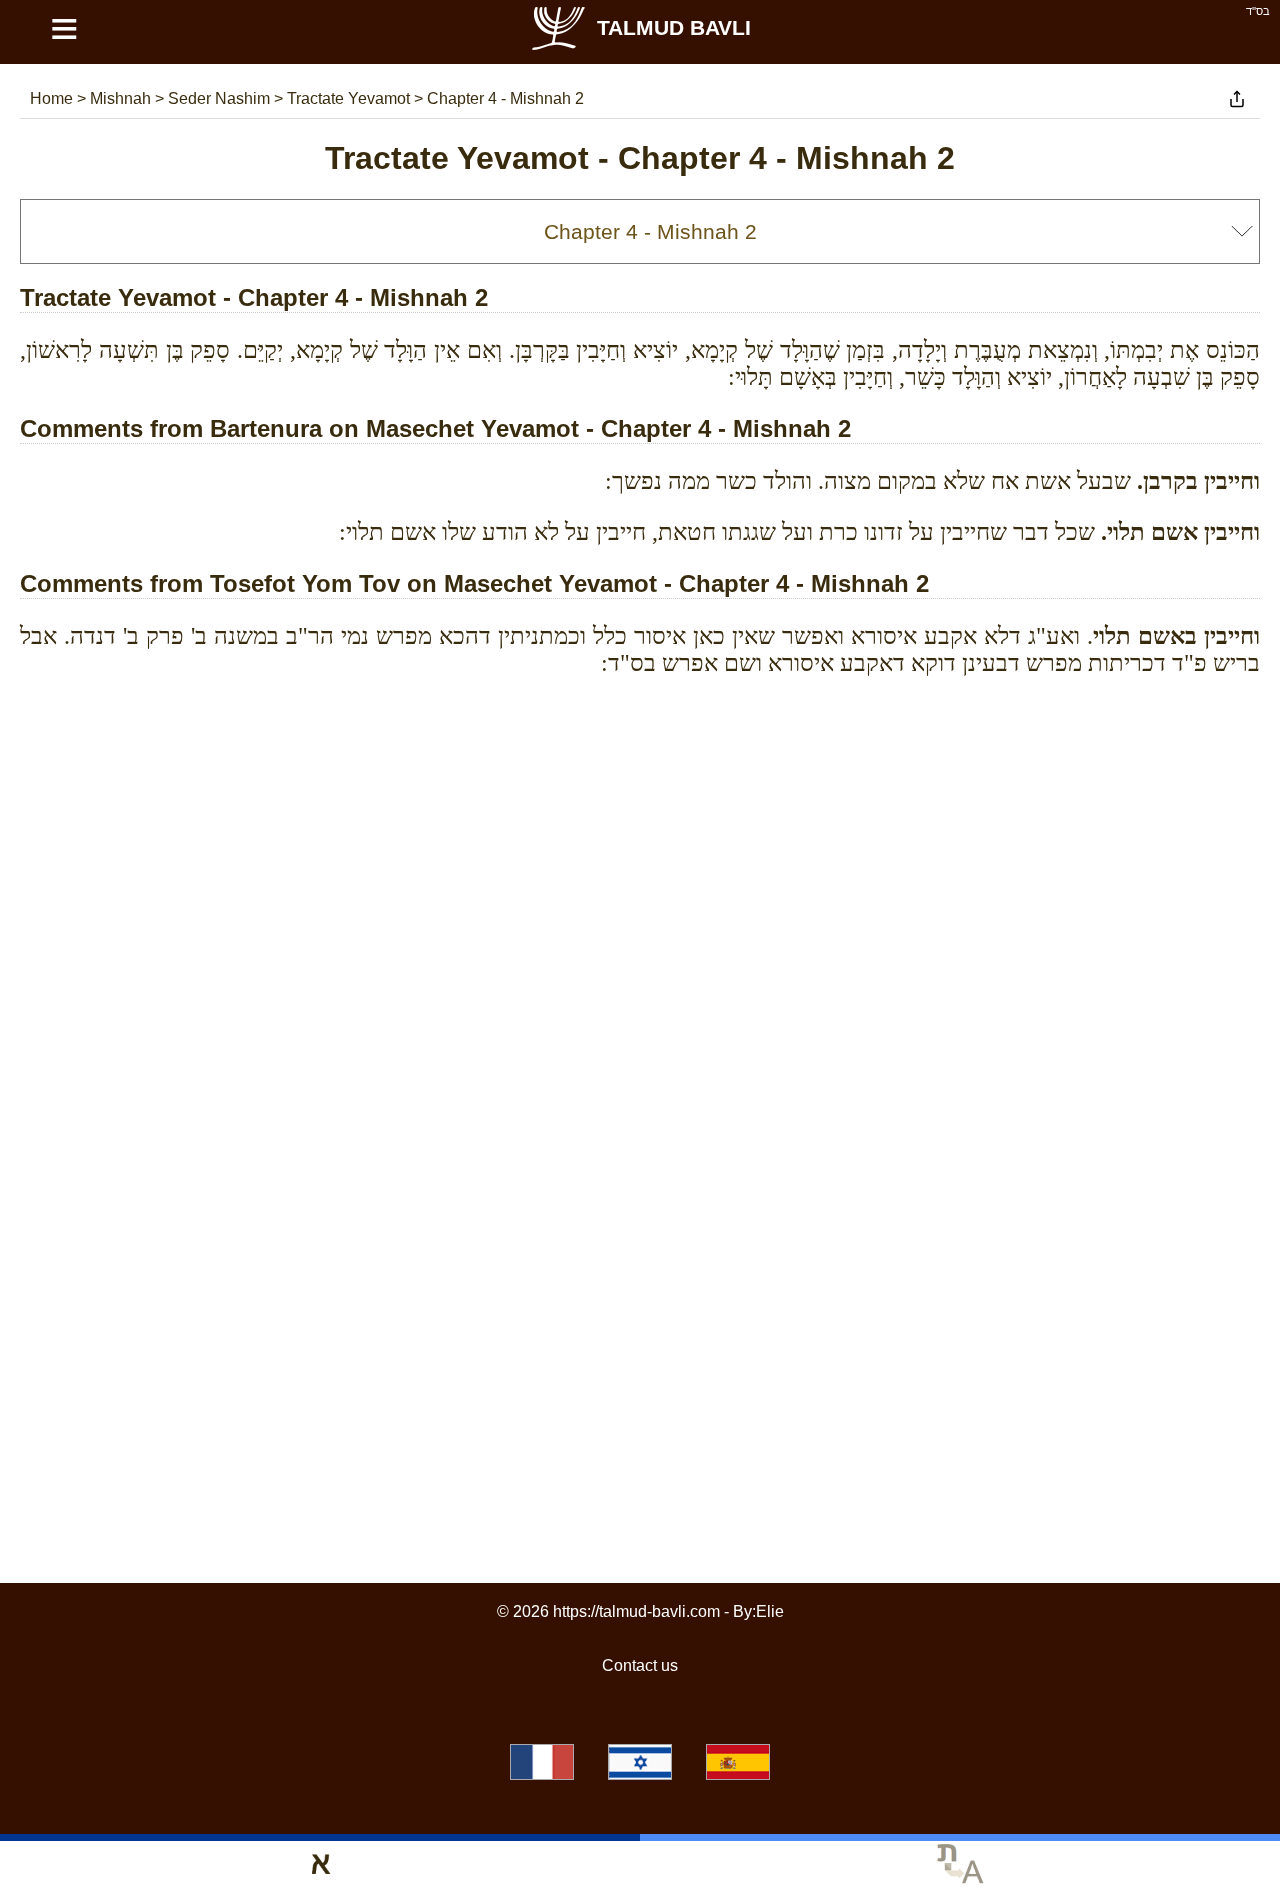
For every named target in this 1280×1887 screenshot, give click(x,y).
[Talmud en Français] (542, 1762)
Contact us (640, 1665)
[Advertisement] (640, 782)
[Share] (1237, 99)
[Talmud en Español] (738, 1762)
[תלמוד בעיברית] (640, 1762)
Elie (770, 1611)
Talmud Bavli (674, 27)
